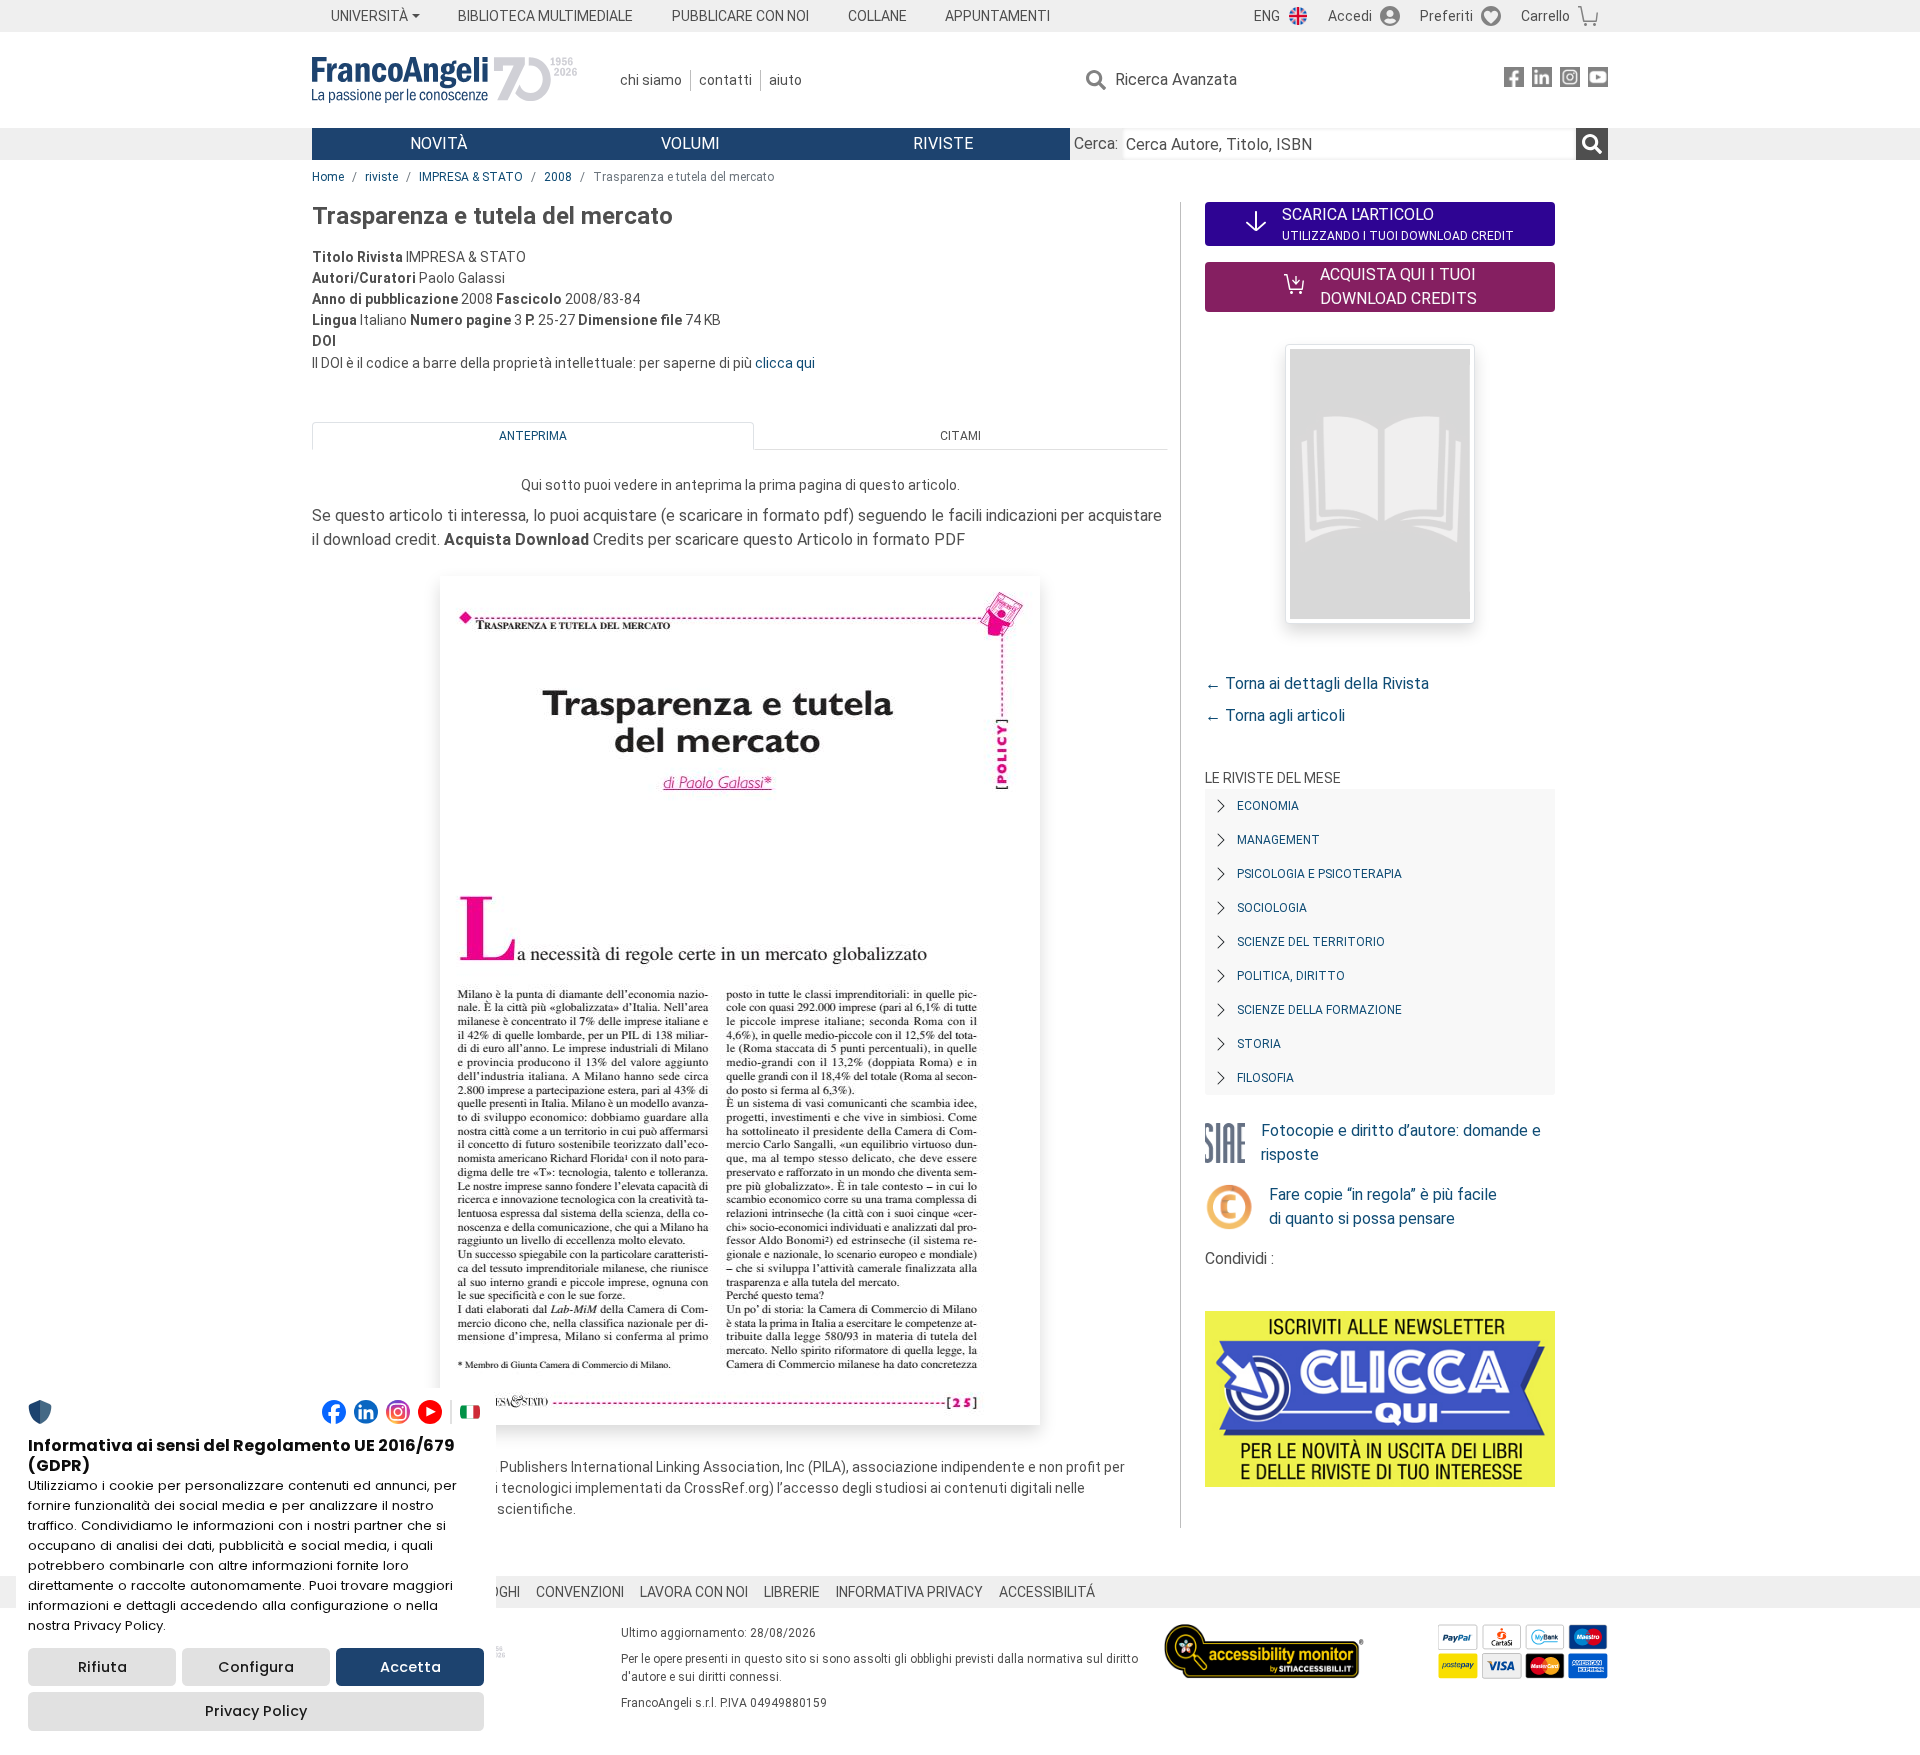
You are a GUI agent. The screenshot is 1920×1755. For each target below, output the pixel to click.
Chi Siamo (651, 80)
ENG (1267, 16)
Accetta (410, 1667)
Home (328, 177)
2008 (558, 177)
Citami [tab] (960, 436)
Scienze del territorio (1311, 942)
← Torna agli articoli (1275, 715)
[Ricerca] (1592, 144)
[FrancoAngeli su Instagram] (1570, 80)
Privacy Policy (256, 1711)
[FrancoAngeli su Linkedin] (1542, 80)
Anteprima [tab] (533, 436)
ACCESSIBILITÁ (1047, 1592)
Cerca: (1096, 143)
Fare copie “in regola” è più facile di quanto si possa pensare (1383, 1206)
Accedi (1350, 16)
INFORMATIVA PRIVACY (909, 1592)
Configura (256, 1667)
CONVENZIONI (580, 1592)
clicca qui (785, 363)
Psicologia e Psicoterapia (1319, 874)
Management (1278, 840)
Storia (1259, 1044)
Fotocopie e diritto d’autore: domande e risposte (1401, 1142)
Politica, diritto (1291, 976)
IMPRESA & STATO (471, 177)
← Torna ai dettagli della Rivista (1317, 683)
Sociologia (1272, 908)
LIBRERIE (792, 1592)
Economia (1268, 806)
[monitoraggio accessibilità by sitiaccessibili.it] (1264, 1635)
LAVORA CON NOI (694, 1592)
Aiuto (785, 80)
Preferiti (1446, 16)
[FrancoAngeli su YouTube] (1598, 80)
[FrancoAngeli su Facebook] (1514, 80)
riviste (381, 177)
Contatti (725, 80)
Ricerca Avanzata (1176, 79)
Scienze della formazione (1319, 1010)
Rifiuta (102, 1667)
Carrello (1545, 16)
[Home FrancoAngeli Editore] (444, 80)
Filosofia (1265, 1078)
